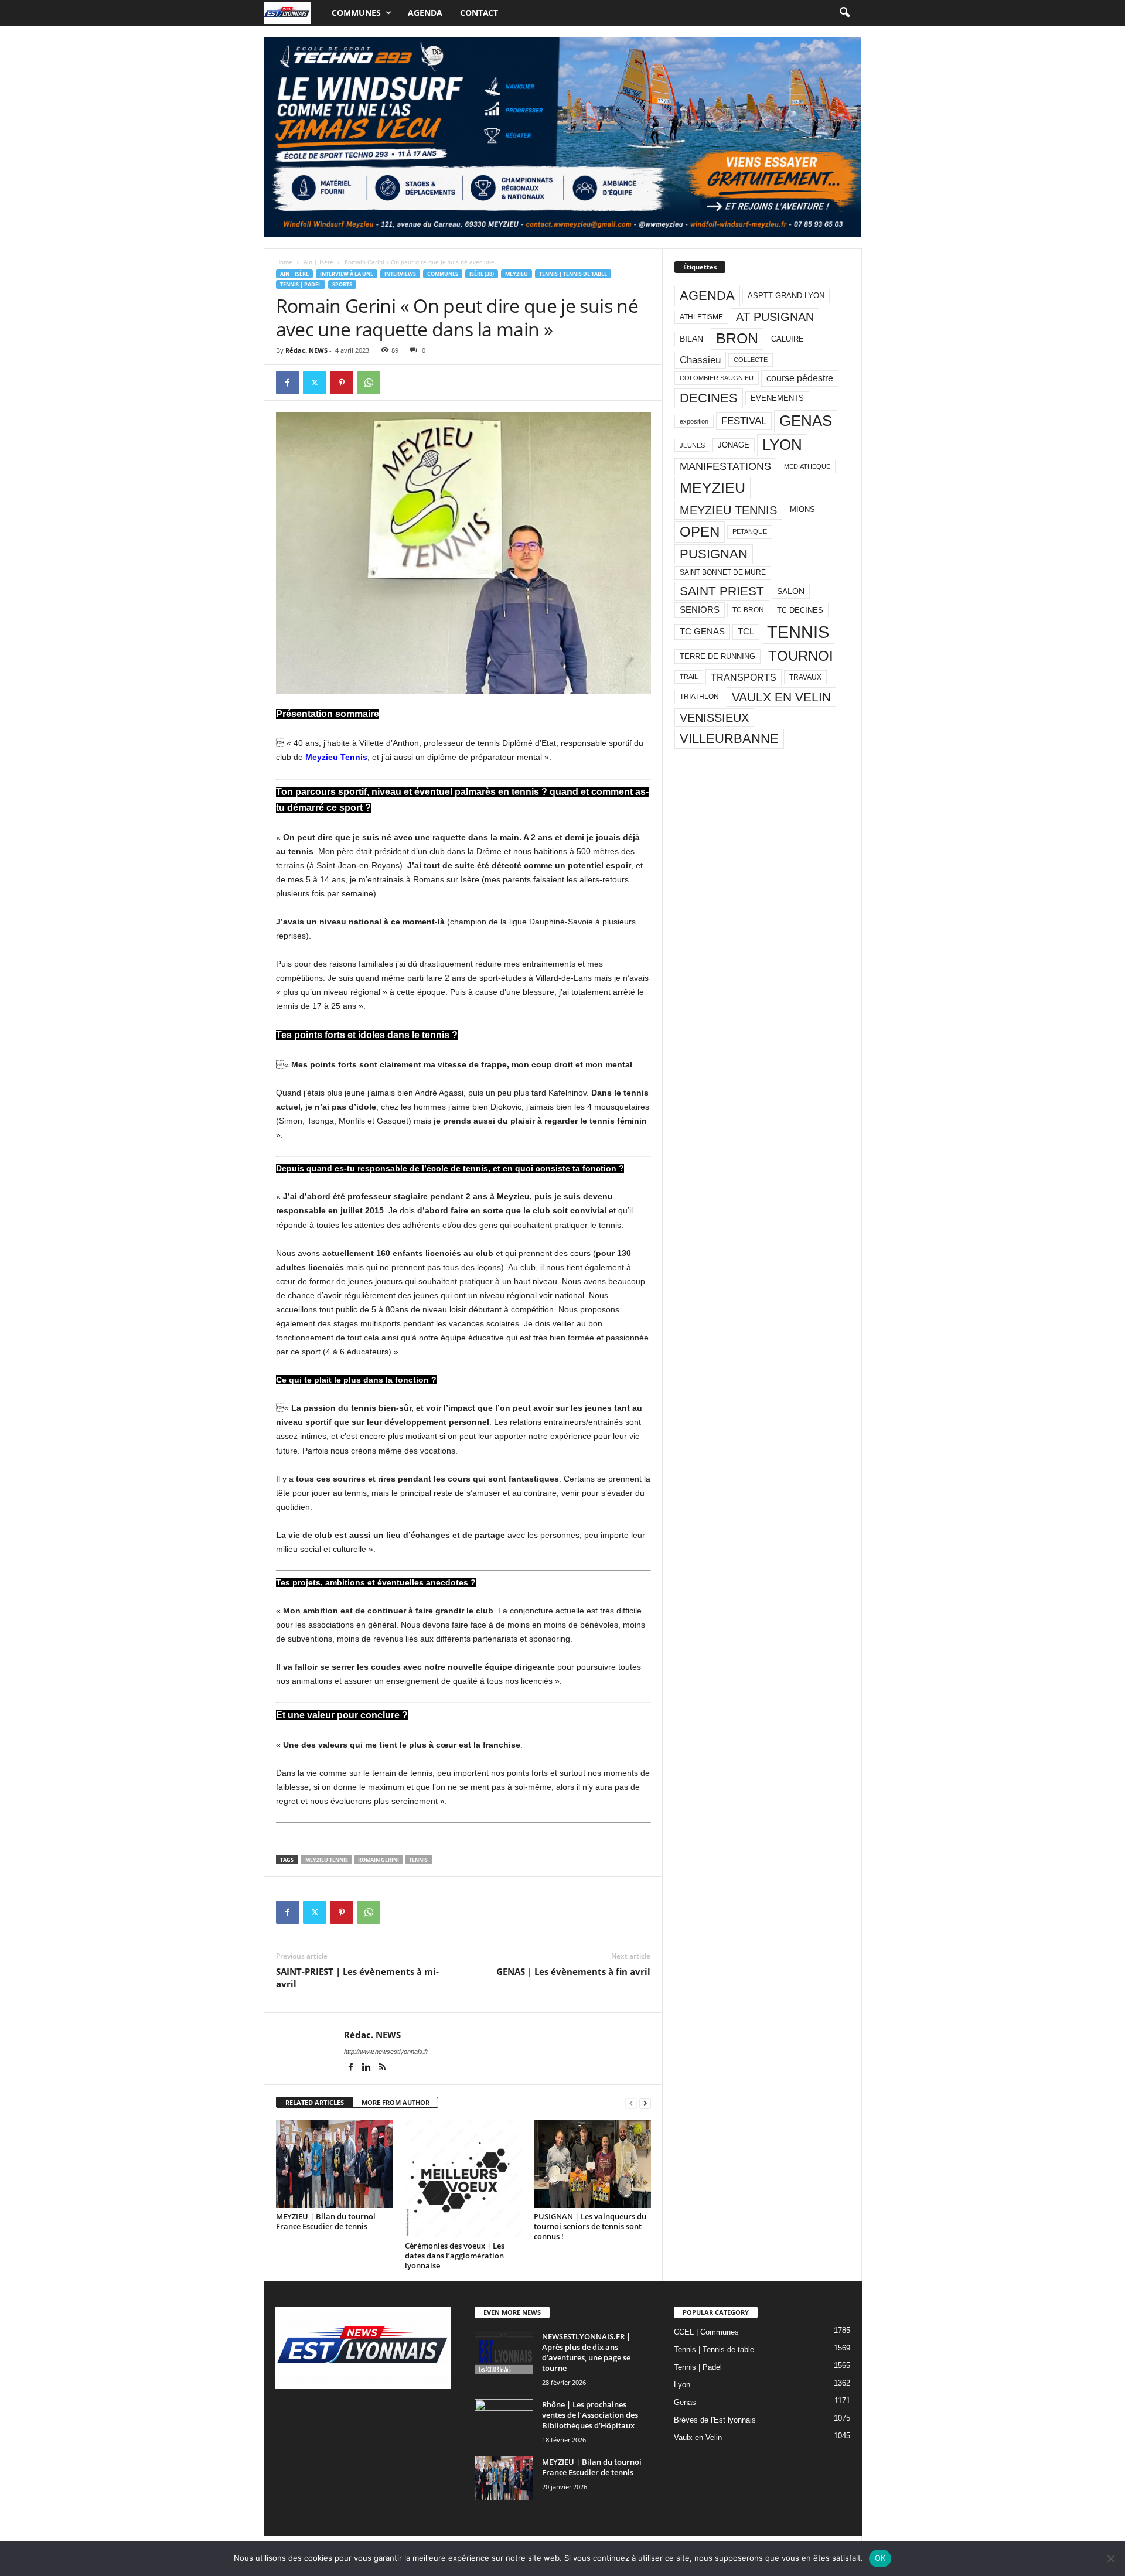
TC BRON (748, 610)
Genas (685, 2402)
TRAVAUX (805, 677)
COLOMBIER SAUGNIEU (717, 378)
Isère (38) (482, 274)
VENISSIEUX (714, 718)
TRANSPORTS (744, 677)
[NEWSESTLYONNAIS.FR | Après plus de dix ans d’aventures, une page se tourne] (504, 2353)
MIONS (802, 509)
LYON (782, 445)
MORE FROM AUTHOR (396, 2102)
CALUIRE (787, 339)
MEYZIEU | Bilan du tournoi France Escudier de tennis (326, 2221)
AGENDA (707, 296)
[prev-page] (631, 2103)
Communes (356, 13)
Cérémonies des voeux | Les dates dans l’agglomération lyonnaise (455, 2256)
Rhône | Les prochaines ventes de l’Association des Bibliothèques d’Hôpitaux (590, 2415)
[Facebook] (288, 383)
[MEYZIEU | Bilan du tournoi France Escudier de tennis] (335, 2164)
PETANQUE (750, 531)
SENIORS (700, 610)
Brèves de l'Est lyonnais (715, 2420)
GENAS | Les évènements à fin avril (573, 1971)
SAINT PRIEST (722, 591)
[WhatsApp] (369, 383)
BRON (737, 338)
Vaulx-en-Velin (698, 2437)
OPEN (700, 532)
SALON (791, 591)
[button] (844, 13)
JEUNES (692, 445)
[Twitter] (315, 383)
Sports (342, 284)
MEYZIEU (712, 487)
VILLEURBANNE (729, 738)
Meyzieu (517, 274)
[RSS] (383, 2068)
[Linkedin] (368, 2068)
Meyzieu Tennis (336, 757)
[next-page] (645, 2103)
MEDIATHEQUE (807, 466)
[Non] (1110, 2558)
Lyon (682, 2385)
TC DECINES (800, 610)
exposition (694, 421)
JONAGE (734, 445)
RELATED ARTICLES (315, 2102)
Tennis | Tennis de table (573, 274)
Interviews (400, 274)
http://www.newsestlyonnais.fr (386, 2052)
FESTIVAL (744, 421)
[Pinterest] (342, 383)
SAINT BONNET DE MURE (723, 572)
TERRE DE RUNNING (717, 656)
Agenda (425, 13)
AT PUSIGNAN (775, 317)
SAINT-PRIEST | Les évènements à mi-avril (357, 1978)
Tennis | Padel (301, 284)
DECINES (709, 398)
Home (284, 262)
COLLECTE (751, 360)
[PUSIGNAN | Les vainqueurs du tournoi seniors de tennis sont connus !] (592, 2164)
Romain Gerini (379, 1860)
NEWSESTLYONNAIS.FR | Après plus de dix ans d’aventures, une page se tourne (586, 2352)
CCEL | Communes (706, 2332)
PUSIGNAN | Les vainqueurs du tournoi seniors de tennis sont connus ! (590, 2226)
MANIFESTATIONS (725, 466)
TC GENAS (702, 632)
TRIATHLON (699, 697)
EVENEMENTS (777, 398)
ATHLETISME (701, 317)
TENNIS (418, 1860)
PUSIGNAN (714, 554)
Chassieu (700, 360)
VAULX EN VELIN (781, 697)
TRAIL (689, 677)
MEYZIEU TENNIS (327, 1860)
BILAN (691, 339)
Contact (479, 13)
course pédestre (800, 378)
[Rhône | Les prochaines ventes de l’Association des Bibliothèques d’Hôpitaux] (504, 2421)
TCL (746, 632)
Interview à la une (347, 274)
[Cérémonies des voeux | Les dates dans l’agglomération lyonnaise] (463, 2179)
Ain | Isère (318, 262)
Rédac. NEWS (306, 350)
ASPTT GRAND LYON (786, 296)
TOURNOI (801, 656)
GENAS (806, 421)
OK (880, 2558)
